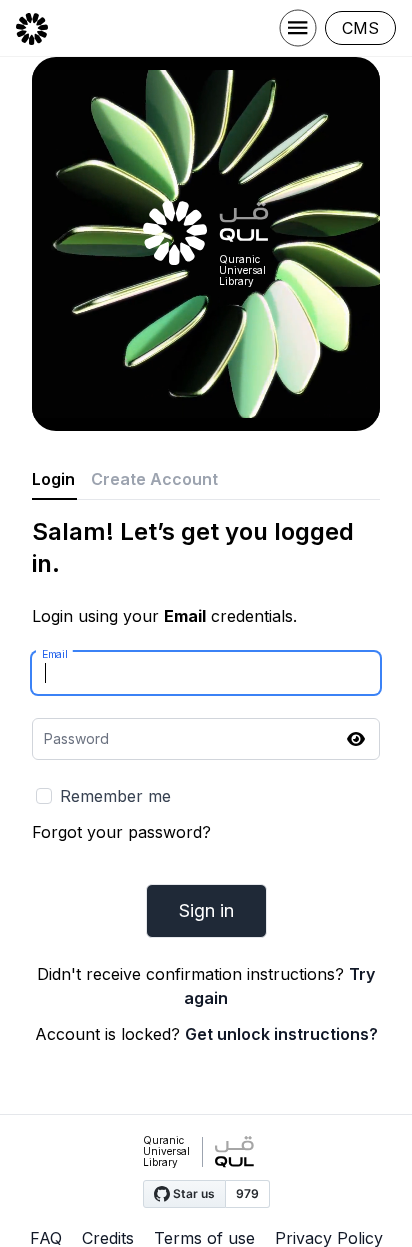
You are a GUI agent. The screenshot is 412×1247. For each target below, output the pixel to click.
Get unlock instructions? (281, 1034)
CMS (360, 28)
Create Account (154, 479)
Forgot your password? (121, 832)
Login (53, 479)
